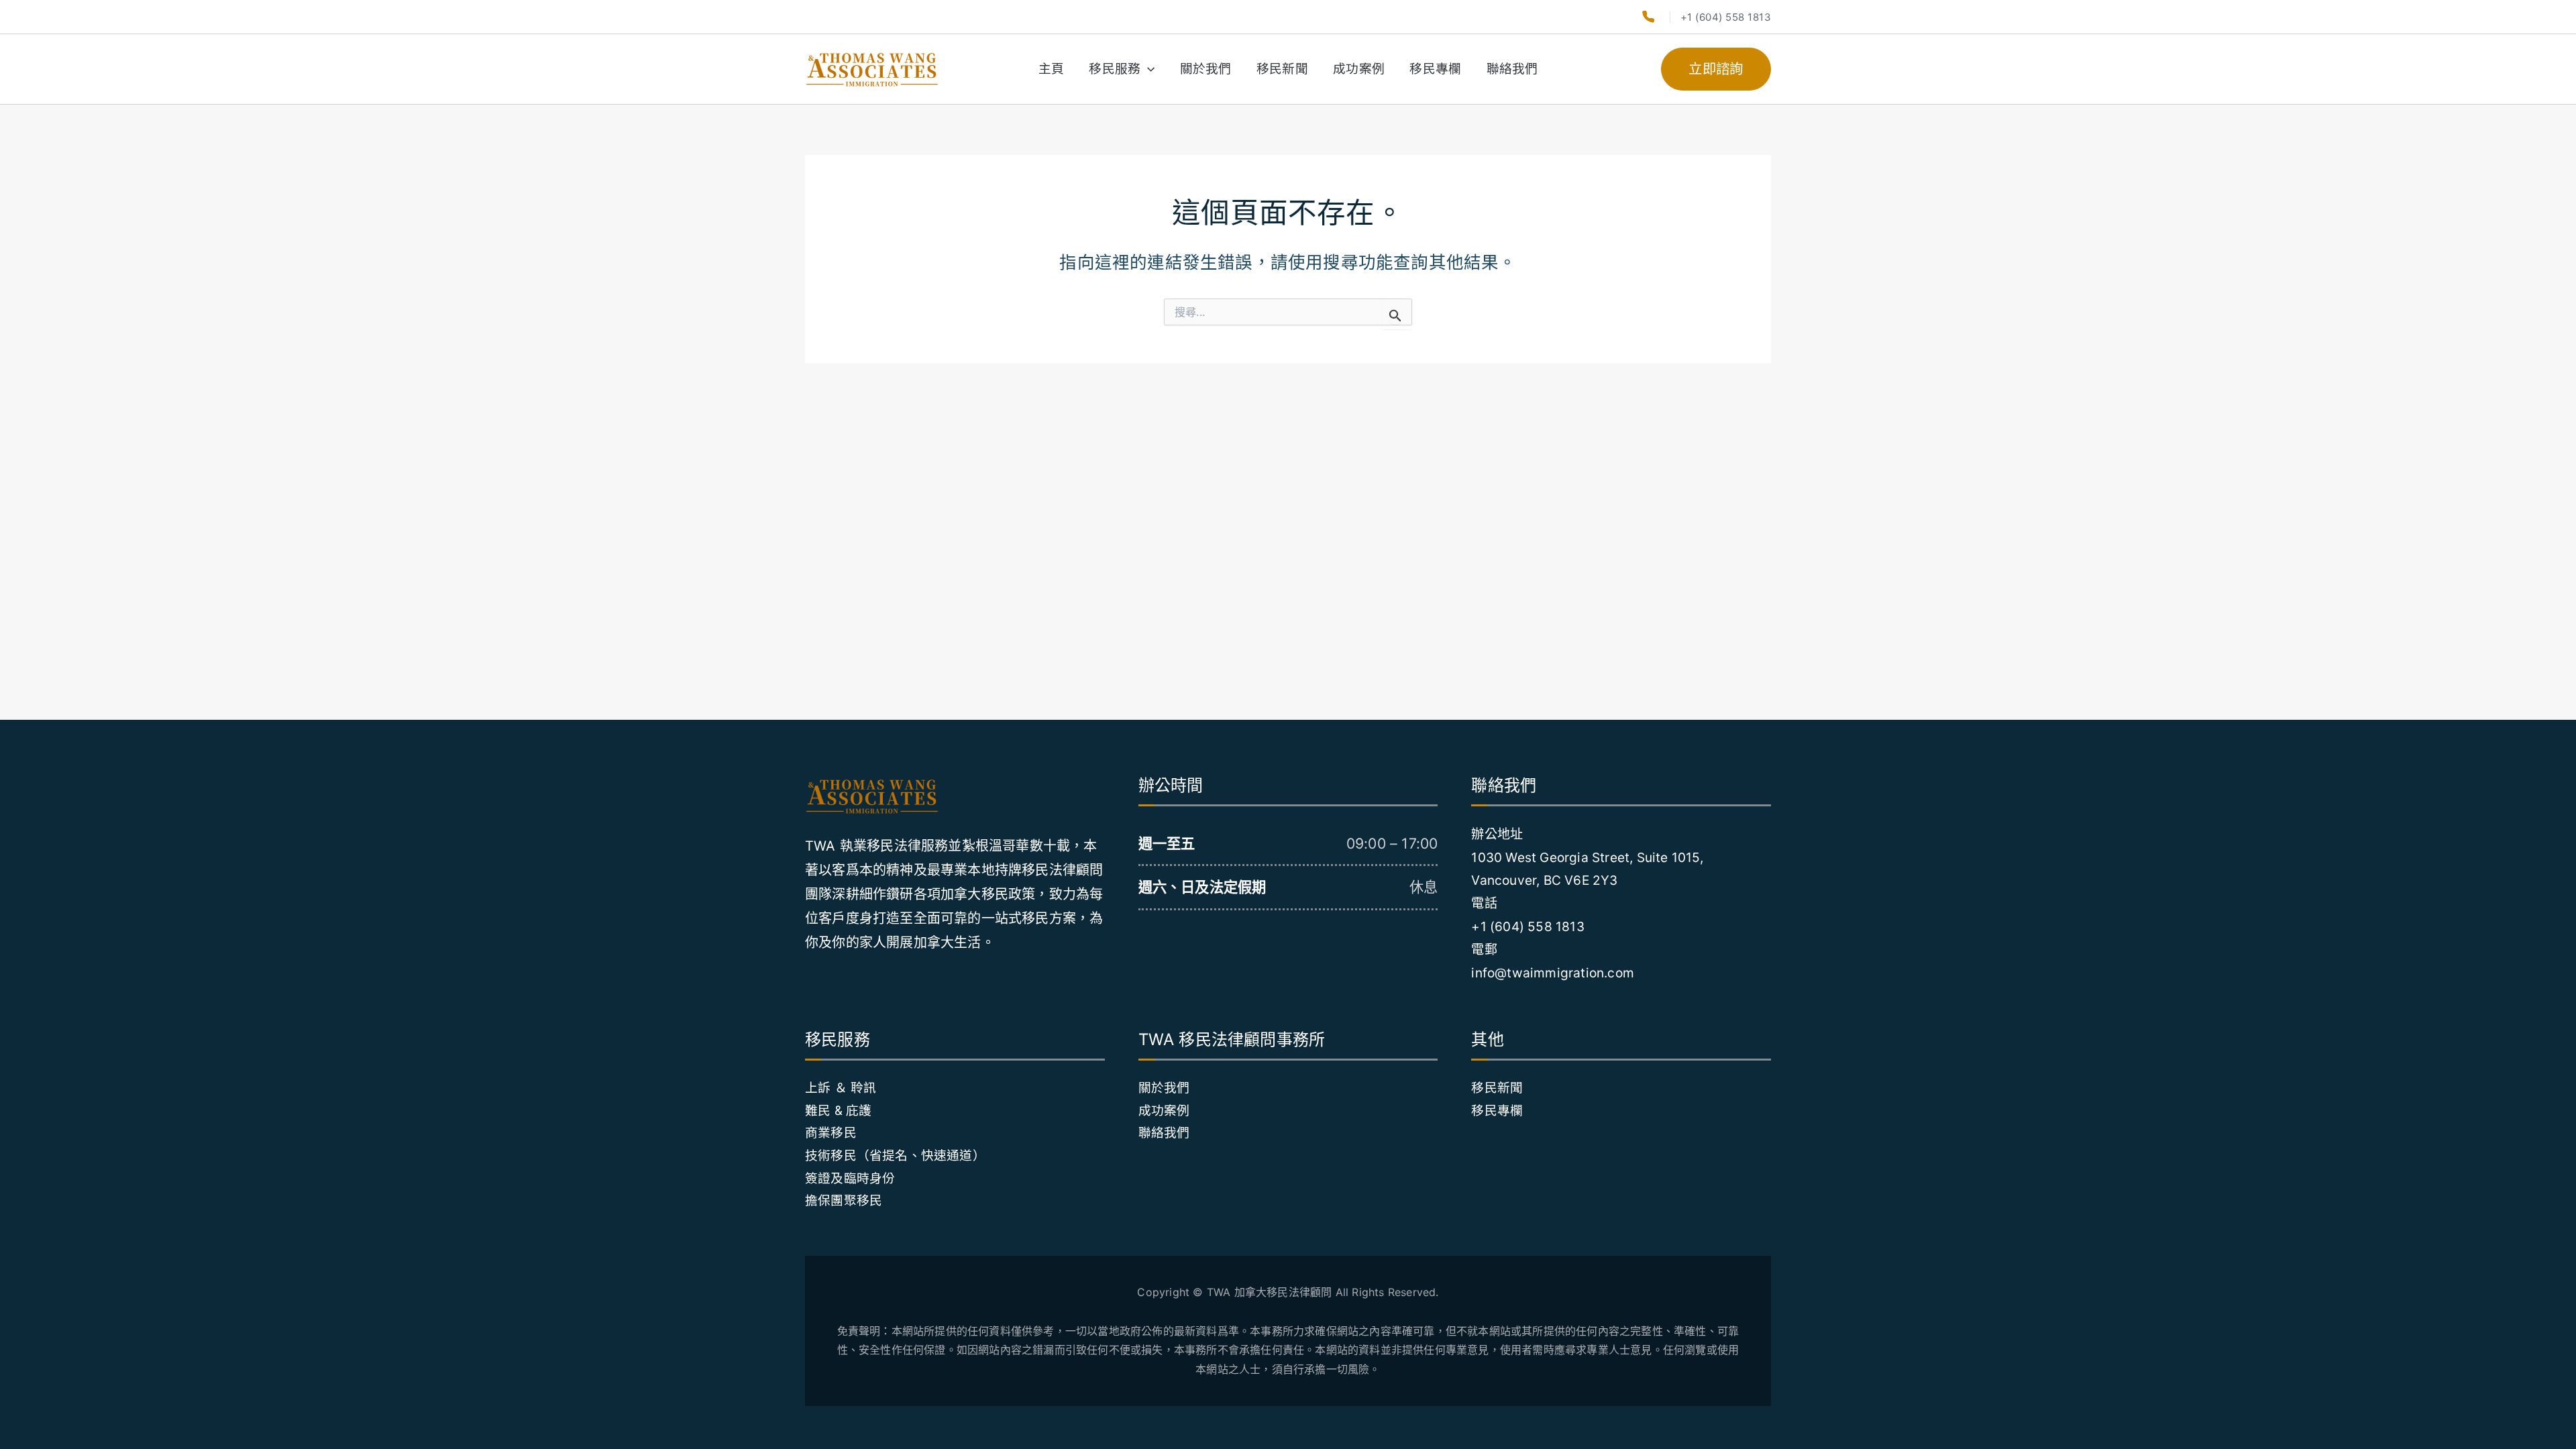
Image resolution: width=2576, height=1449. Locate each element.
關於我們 (1206, 69)
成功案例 (1359, 69)
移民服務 (1115, 69)
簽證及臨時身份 (850, 1178)
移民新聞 (1282, 69)
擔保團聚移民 (844, 1200)
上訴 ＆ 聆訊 (841, 1088)
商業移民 (831, 1133)
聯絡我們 (1512, 69)
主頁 (1051, 69)
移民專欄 (1435, 69)
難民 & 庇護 (838, 1111)
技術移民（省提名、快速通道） (895, 1156)
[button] (1147, 69)
